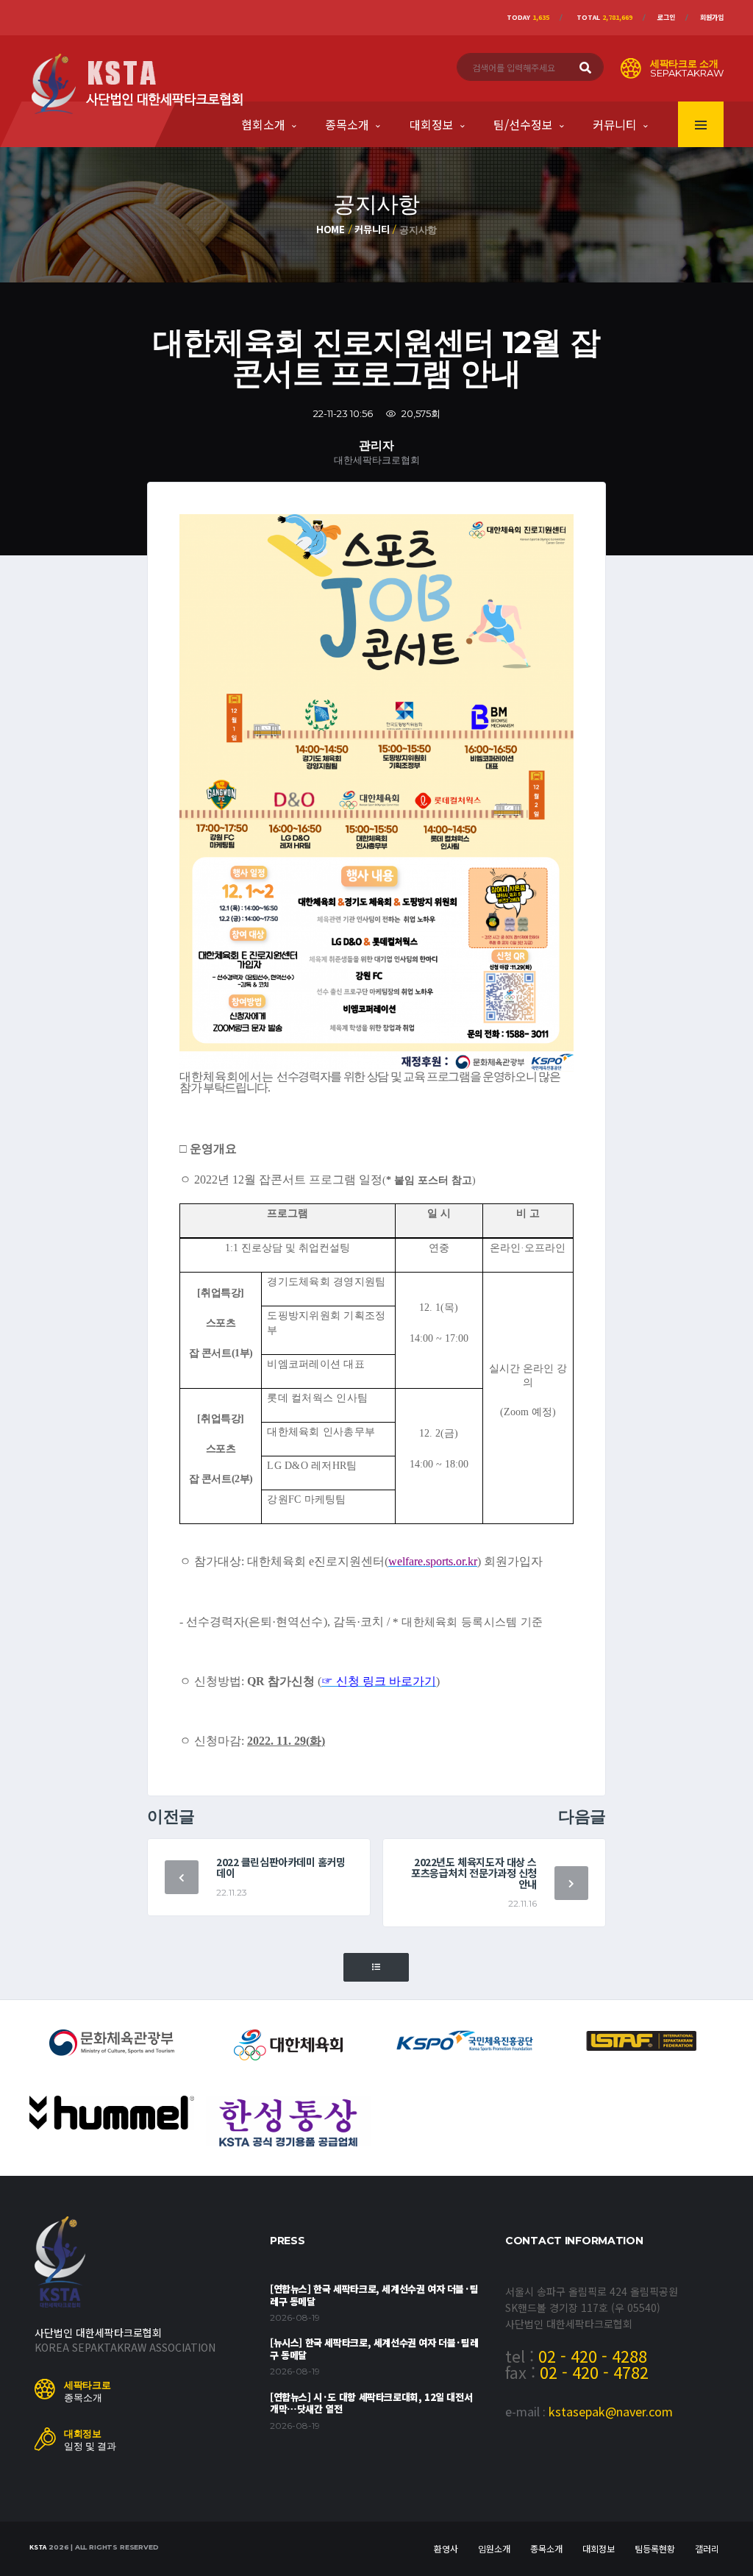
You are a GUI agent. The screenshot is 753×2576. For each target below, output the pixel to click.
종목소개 (347, 124)
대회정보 (432, 124)
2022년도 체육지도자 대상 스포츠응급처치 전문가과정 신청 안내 (474, 1873)
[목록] (376, 1967)
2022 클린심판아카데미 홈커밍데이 (281, 1867)
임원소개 (494, 2548)
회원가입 (712, 17)
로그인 (666, 17)
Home (331, 229)
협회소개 (263, 124)
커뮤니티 (615, 124)
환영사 (446, 2548)
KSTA (38, 2547)
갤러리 (707, 2548)
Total (604, 17)
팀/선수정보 (523, 124)
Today (528, 17)
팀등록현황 (655, 2548)
